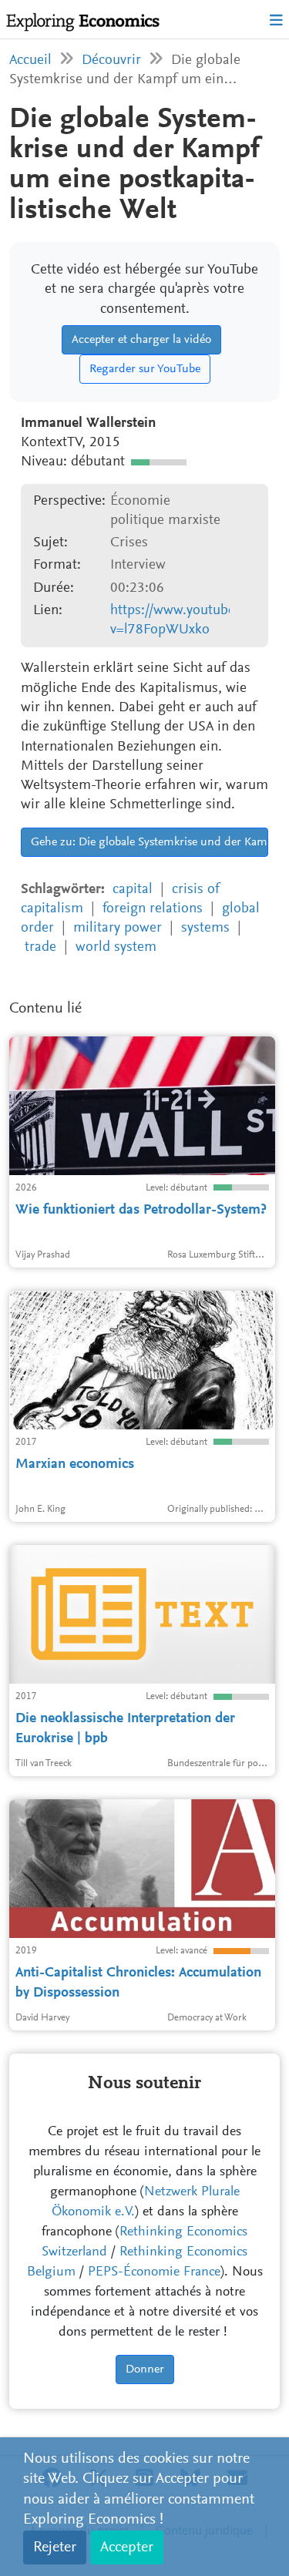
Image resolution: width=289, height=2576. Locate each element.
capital (133, 890)
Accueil (30, 60)
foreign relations (153, 909)
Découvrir (111, 60)
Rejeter (55, 2547)
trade (40, 947)
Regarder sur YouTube (145, 369)
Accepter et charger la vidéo (141, 340)
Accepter (127, 2547)
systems (205, 928)
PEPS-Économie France (154, 2272)
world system (116, 947)
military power (118, 928)
